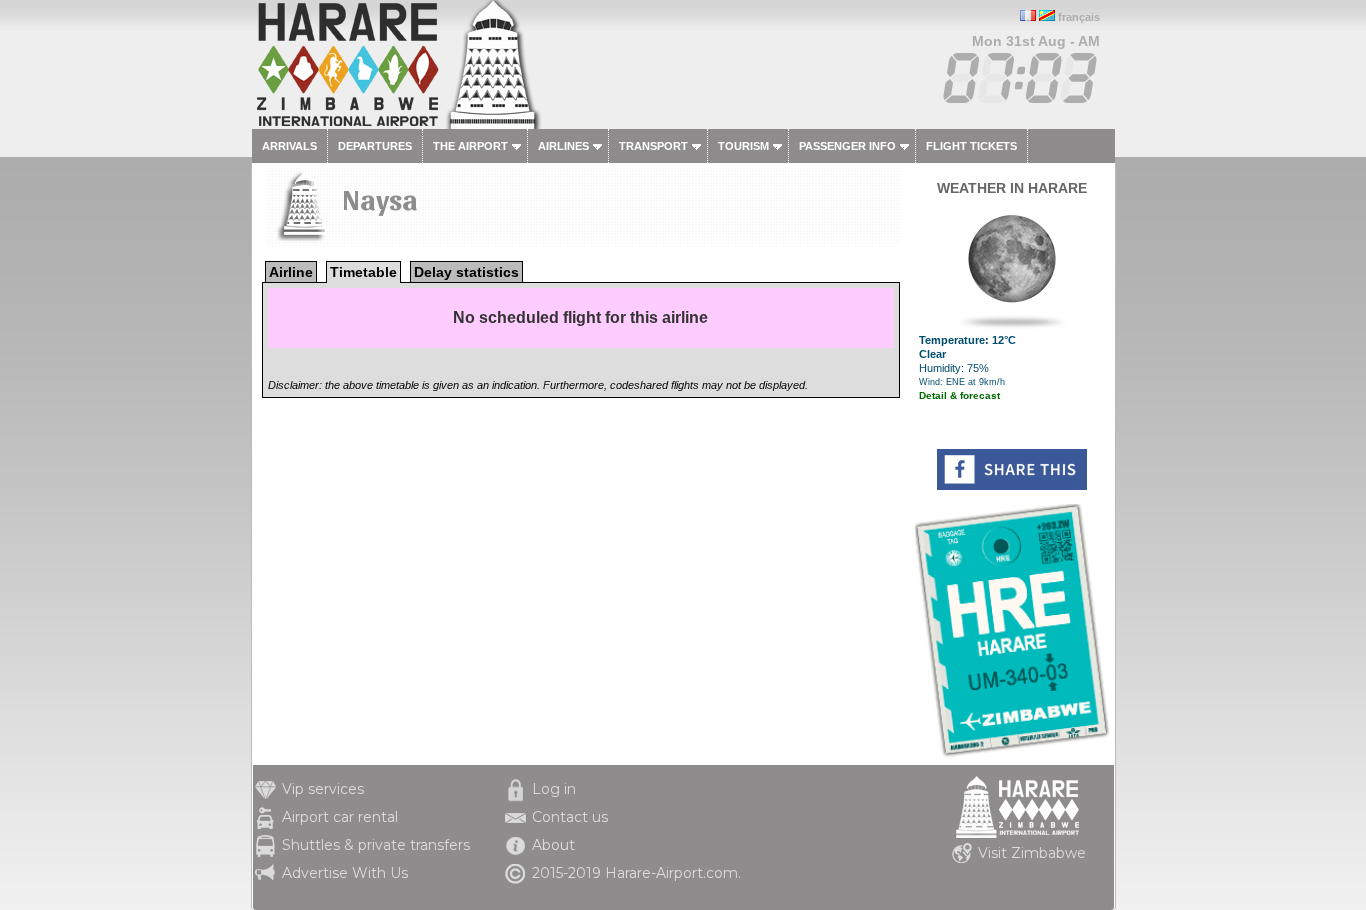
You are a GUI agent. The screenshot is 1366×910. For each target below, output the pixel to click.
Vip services (323, 789)
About (553, 845)
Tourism (743, 146)
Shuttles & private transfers (376, 845)
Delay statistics (466, 272)
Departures (375, 146)
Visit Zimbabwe (1032, 853)
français (1079, 17)
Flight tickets (971, 146)
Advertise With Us (345, 873)
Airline (291, 272)
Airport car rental (340, 817)
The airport (470, 146)
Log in (554, 789)
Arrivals (289, 146)
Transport (653, 146)
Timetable (363, 272)
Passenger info (847, 146)
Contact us (570, 817)
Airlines (563, 146)
